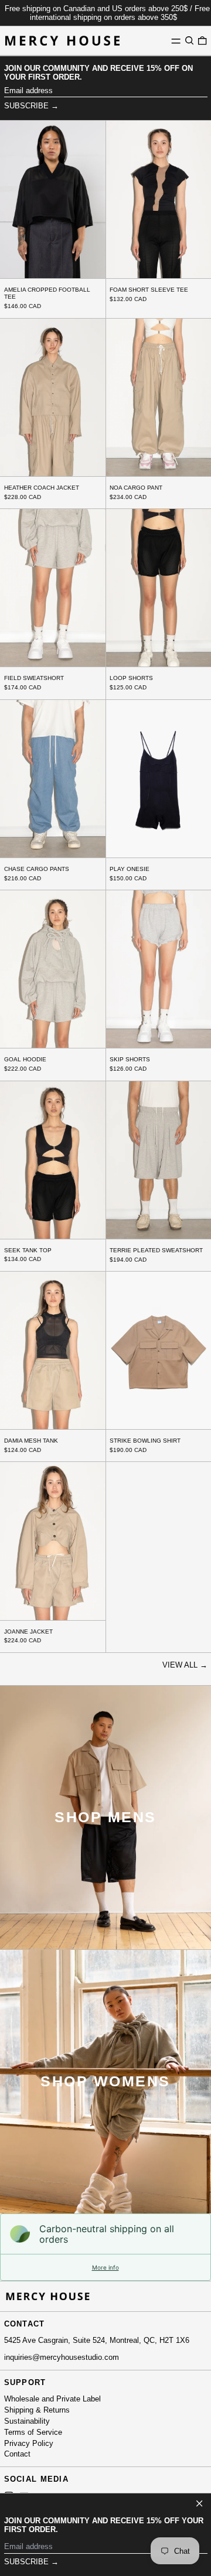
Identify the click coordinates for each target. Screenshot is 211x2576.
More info (105, 2267)
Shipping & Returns (37, 2410)
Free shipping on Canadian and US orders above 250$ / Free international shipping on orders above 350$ (107, 13)
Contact (17, 2454)
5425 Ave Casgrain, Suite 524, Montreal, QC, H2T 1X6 (97, 2340)
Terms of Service (33, 2432)
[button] (189, 41)
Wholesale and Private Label (52, 2399)
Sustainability (27, 2421)
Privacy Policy (29, 2443)
